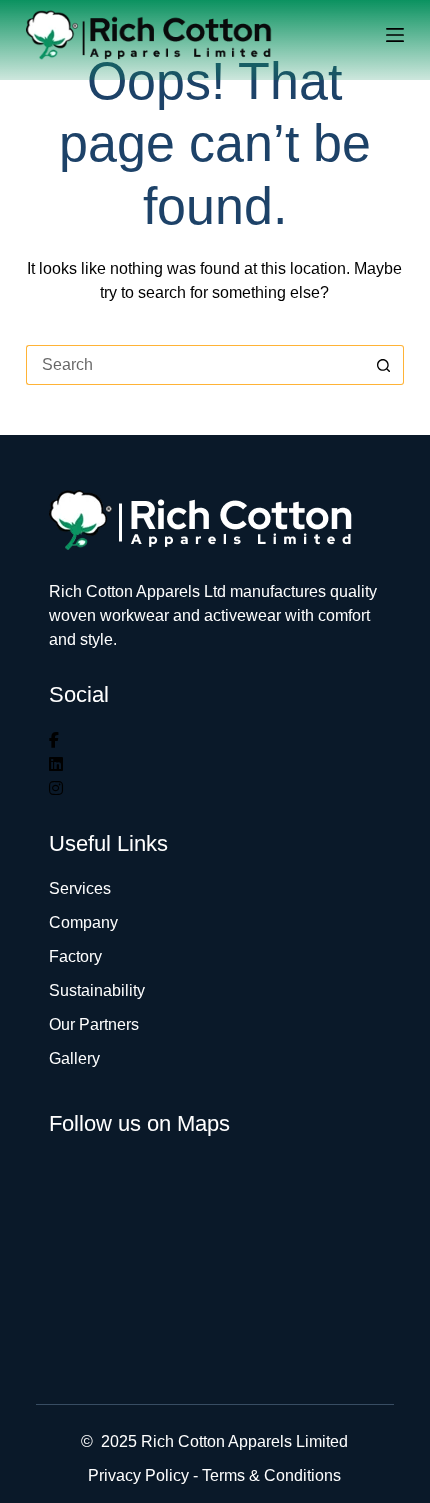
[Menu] (395, 35)
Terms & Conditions (271, 1475)
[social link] (54, 740)
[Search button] (384, 365)
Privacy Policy (138, 1475)
